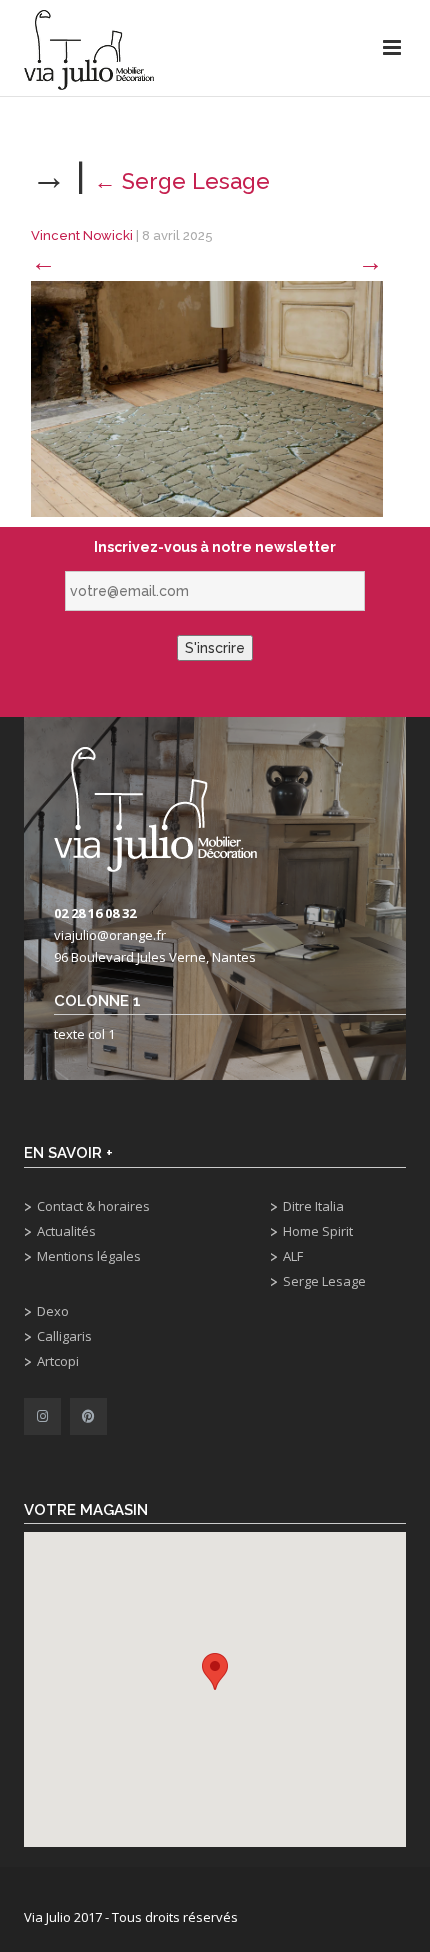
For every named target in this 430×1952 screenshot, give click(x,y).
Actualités (66, 1231)
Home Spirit (318, 1231)
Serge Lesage (182, 181)
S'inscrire (215, 648)
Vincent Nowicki (82, 235)
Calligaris (64, 1336)
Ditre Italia (313, 1206)
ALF (293, 1256)
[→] (207, 397)
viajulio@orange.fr (110, 935)
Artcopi (58, 1361)
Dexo (53, 1311)
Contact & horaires (93, 1206)
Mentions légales (89, 1256)
